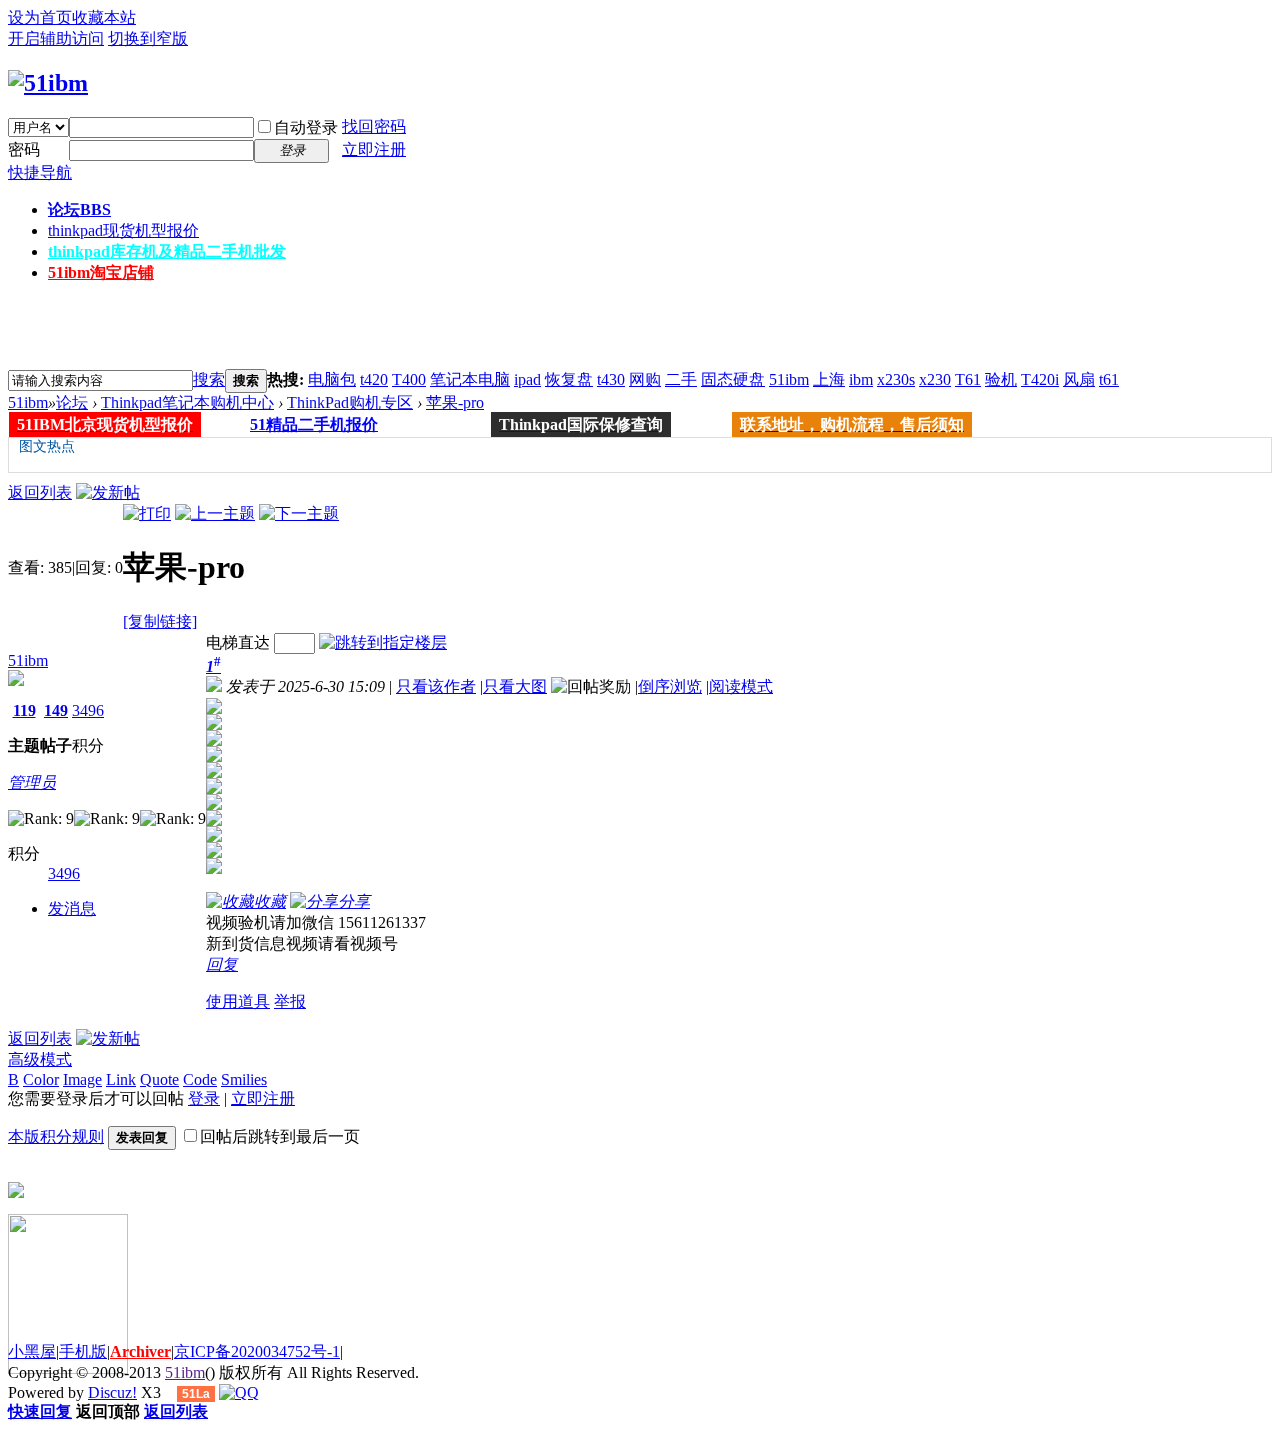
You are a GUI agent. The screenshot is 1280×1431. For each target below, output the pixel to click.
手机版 (83, 1351)
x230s (896, 379)
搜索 (209, 379)
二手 (681, 379)
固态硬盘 (733, 379)
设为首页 (40, 17)
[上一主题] (215, 513)
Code (200, 1079)
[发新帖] (108, 492)
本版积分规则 (56, 1136)
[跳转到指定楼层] (383, 642)
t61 (1109, 379)
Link (121, 1079)
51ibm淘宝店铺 (101, 272)
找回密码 (374, 126)
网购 (645, 379)
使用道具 (238, 1001)
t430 (611, 379)
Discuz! (112, 1392)
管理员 (32, 782)
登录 (204, 1098)
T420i (1040, 379)
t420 (374, 379)
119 (24, 710)
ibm (861, 379)
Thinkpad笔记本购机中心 (187, 402)
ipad (527, 379)
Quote (159, 1079)
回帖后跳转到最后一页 (280, 1136)
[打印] (147, 513)
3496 (88, 710)
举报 (290, 1001)
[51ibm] (48, 83)
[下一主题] (299, 513)
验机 (1001, 379)
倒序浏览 (670, 686)
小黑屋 (32, 1351)
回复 (222, 964)
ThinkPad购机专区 (350, 402)
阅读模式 (741, 686)
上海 (829, 379)
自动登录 (306, 127)
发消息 (72, 908)
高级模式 (40, 1059)
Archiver (140, 1351)
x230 (935, 379)
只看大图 (515, 686)
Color (41, 1079)
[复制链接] (160, 621)
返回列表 (40, 492)
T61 (968, 379)
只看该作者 (436, 686)
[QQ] (239, 1392)
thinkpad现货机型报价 (123, 230)
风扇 (1079, 379)
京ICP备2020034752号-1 (257, 1351)
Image (82, 1079)
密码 (24, 149)
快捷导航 (40, 172)
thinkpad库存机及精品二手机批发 (167, 251)
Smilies (244, 1079)
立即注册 (374, 149)
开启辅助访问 (56, 38)
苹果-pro (455, 402)
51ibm (789, 379)
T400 (409, 379)
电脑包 (332, 379)
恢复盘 (569, 379)
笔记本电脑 (470, 379)
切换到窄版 (148, 38)
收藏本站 (104, 17)
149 (56, 710)
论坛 (79, 209)
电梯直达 (238, 642)
